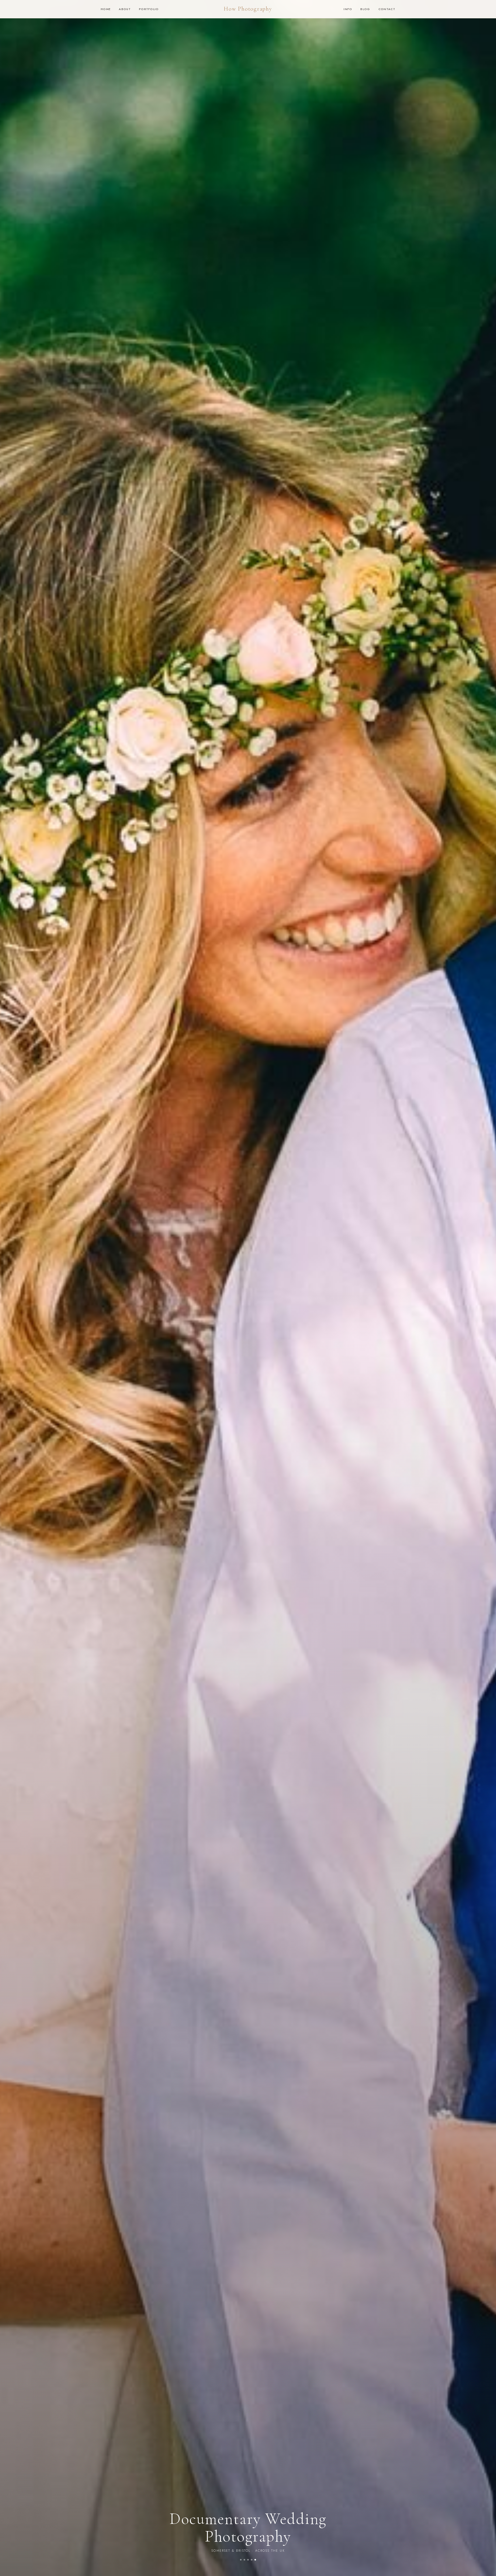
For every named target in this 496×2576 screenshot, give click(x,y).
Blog (365, 9)
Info (348, 9)
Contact (387, 9)
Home (106, 9)
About (125, 9)
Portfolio (149, 9)
